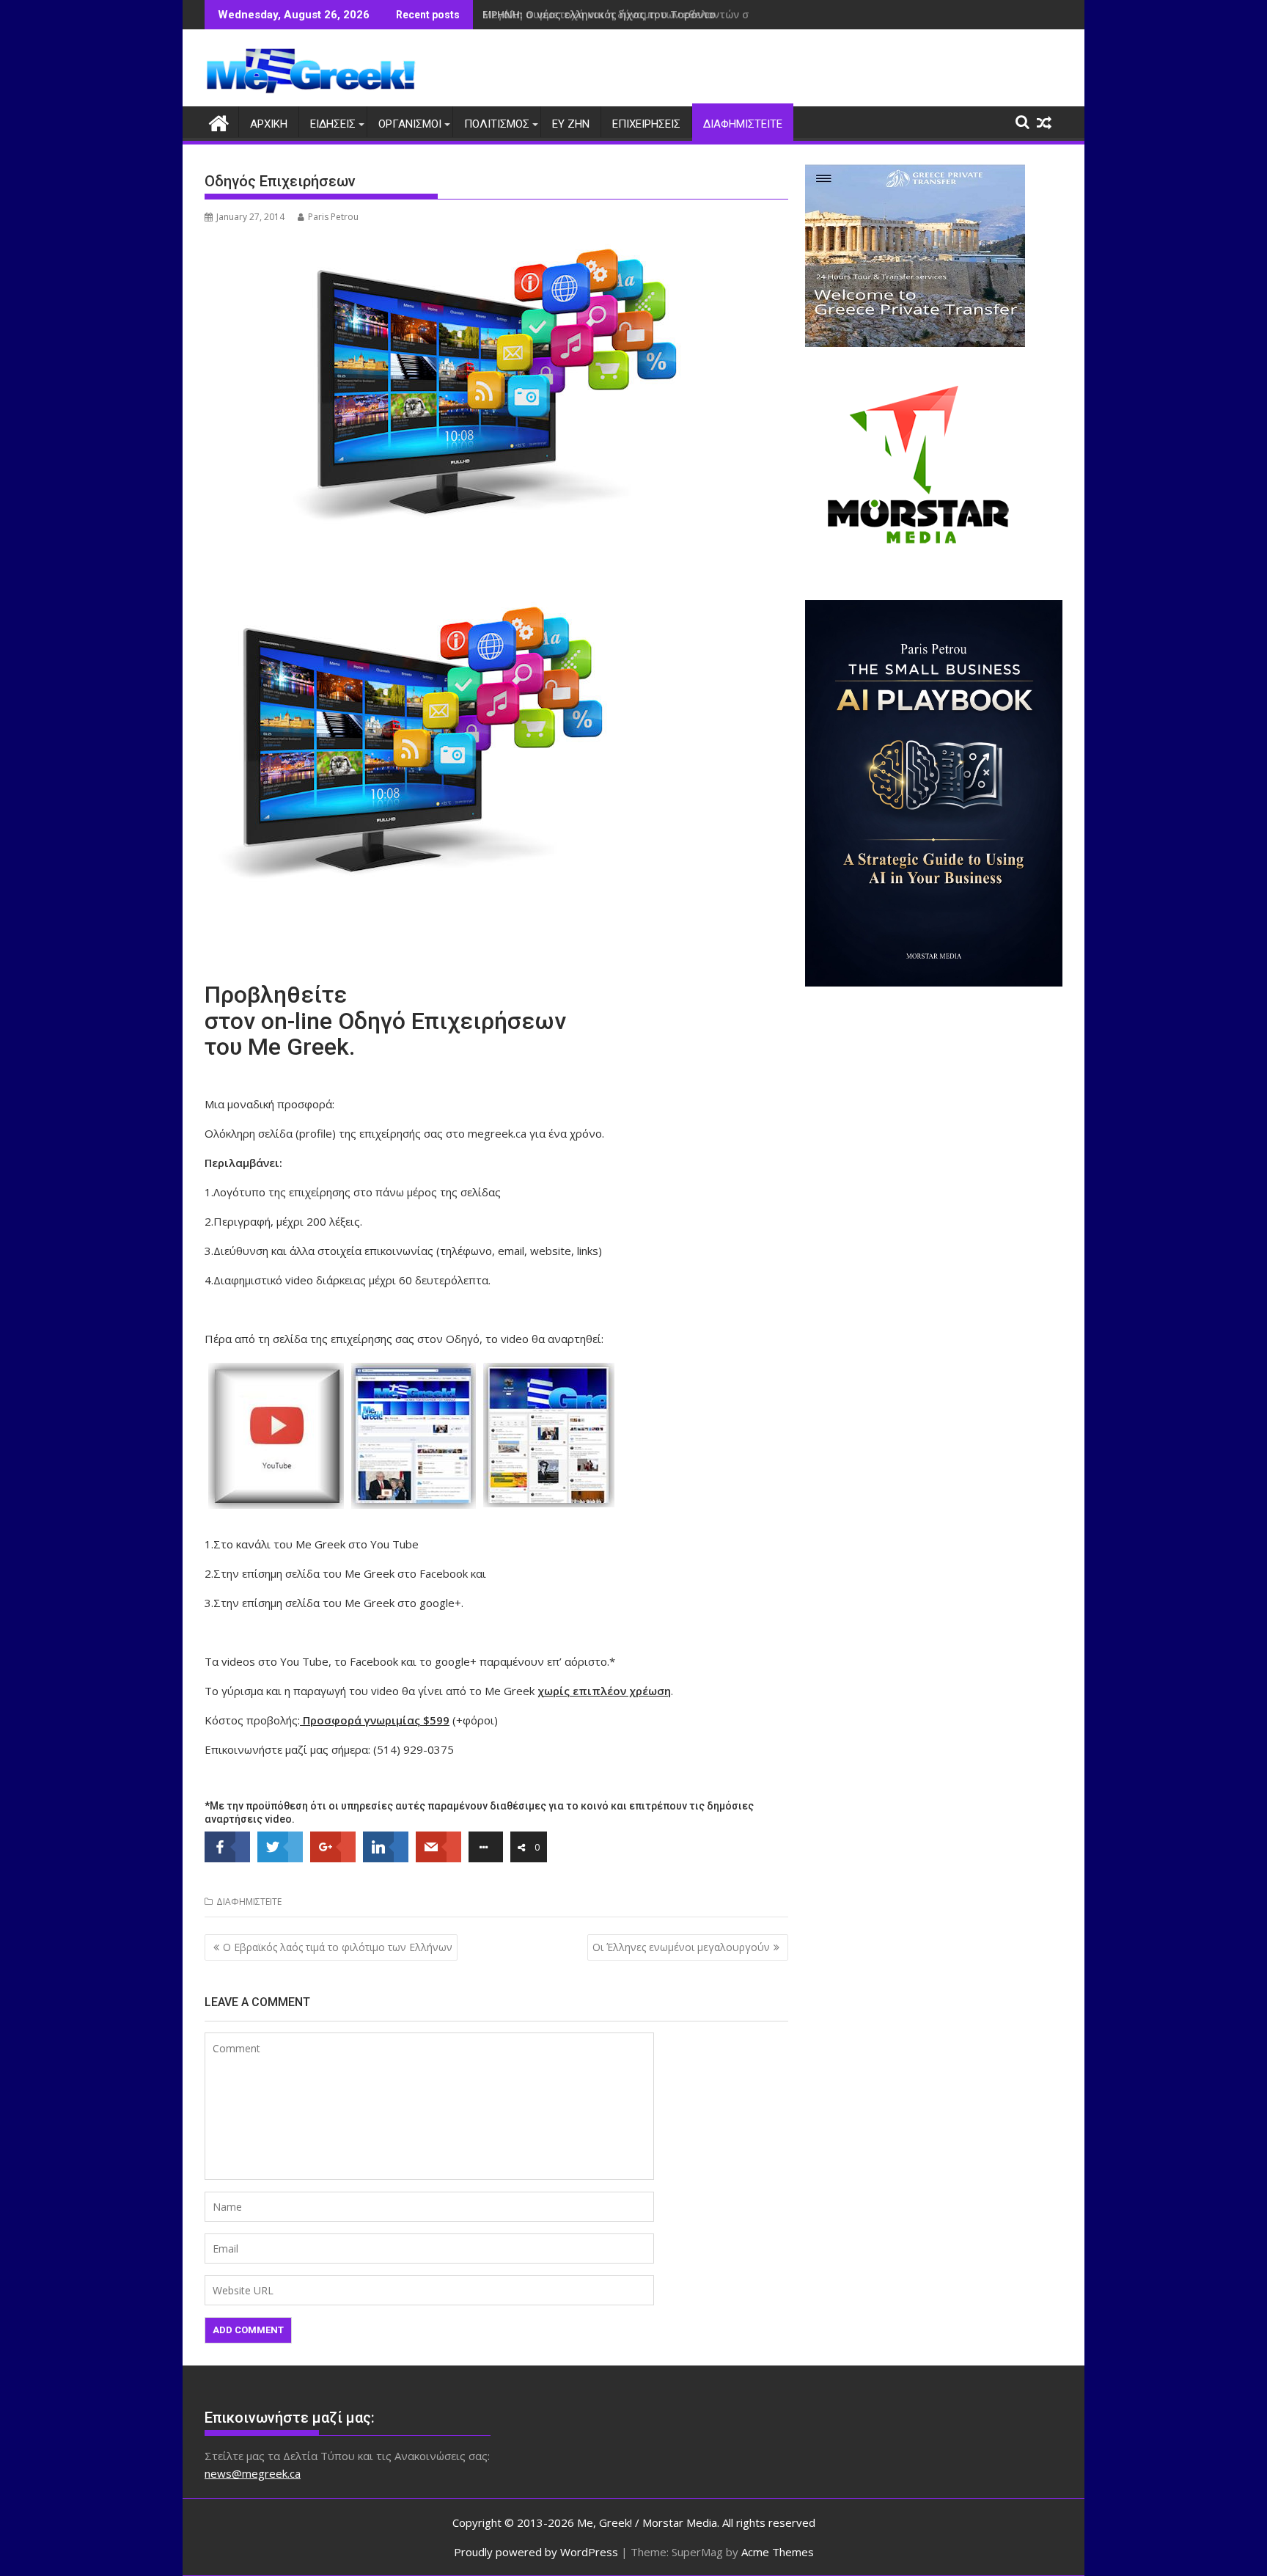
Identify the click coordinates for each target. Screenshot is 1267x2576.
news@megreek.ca (253, 2473)
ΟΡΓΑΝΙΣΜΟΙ (410, 124)
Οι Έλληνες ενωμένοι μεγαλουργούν (681, 1947)
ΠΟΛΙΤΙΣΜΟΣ (497, 124)
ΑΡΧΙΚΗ (269, 124)
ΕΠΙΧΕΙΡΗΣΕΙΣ (646, 124)
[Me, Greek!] (219, 121)
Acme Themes (778, 2552)
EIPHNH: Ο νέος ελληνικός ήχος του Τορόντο (599, 14)
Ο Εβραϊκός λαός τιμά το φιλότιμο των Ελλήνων (338, 1947)
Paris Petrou (333, 217)
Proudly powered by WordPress (536, 2552)
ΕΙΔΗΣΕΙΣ (333, 124)
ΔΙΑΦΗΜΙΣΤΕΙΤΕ (743, 124)
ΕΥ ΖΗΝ (571, 124)
